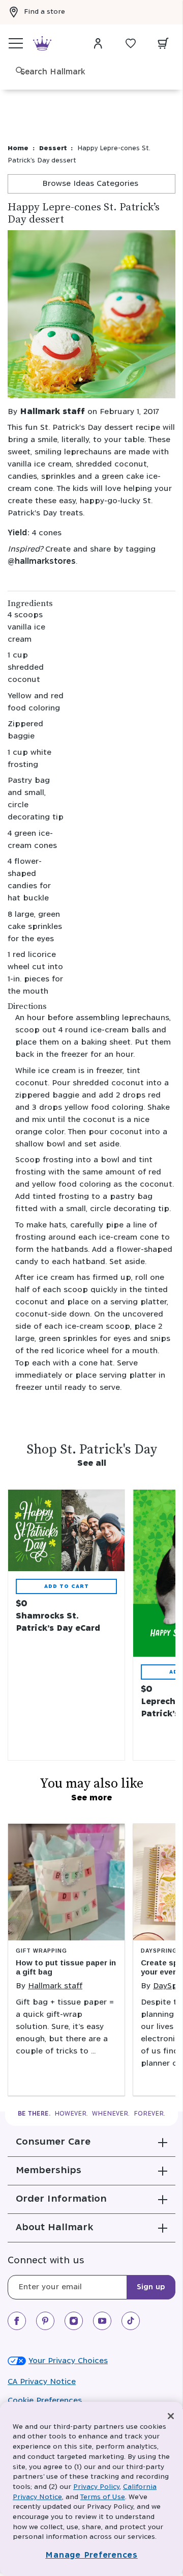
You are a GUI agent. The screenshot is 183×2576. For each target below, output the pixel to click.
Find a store (44, 12)
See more (91, 1798)
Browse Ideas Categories (91, 184)
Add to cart (67, 1586)
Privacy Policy (96, 2487)
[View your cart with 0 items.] (163, 43)
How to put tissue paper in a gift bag (66, 1967)
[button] (91, 2142)
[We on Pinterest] (45, 2321)
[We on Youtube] (102, 2321)
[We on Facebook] (17, 2321)
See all (92, 1463)
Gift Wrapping (41, 1951)
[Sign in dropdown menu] (98, 43)
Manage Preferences (91, 2555)
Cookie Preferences (45, 2401)
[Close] (171, 2416)
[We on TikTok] (131, 2321)
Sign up (151, 2287)
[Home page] (42, 44)
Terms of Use (103, 2497)
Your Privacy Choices (68, 2361)
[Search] (20, 71)
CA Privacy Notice (42, 2382)
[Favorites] (131, 43)
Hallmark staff (52, 412)
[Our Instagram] (74, 2321)
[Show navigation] (16, 43)
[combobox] (97, 72)
